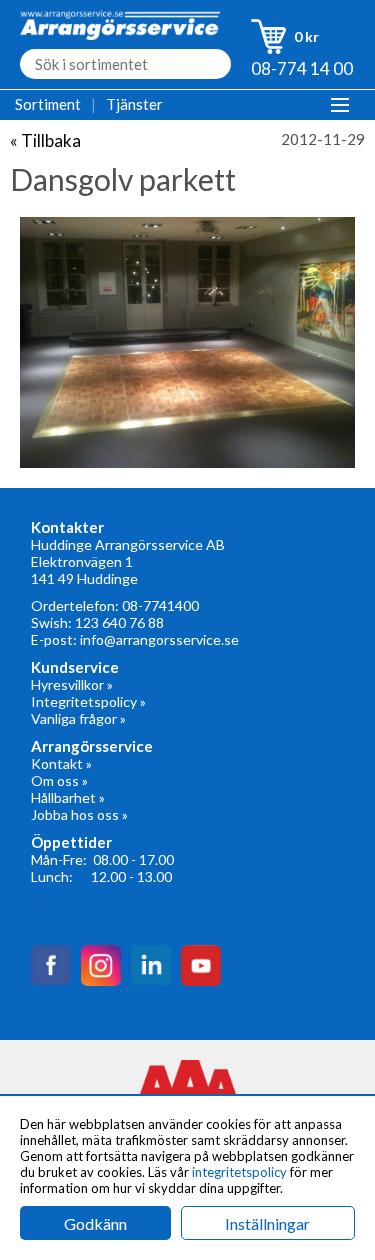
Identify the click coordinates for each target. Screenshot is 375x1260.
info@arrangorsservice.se (159, 639)
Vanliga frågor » (78, 718)
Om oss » (59, 780)
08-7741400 (160, 605)
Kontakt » (61, 763)
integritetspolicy (239, 1172)
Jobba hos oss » (79, 814)
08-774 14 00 (302, 68)
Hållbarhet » (68, 797)
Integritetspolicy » (88, 701)
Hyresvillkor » (72, 684)
